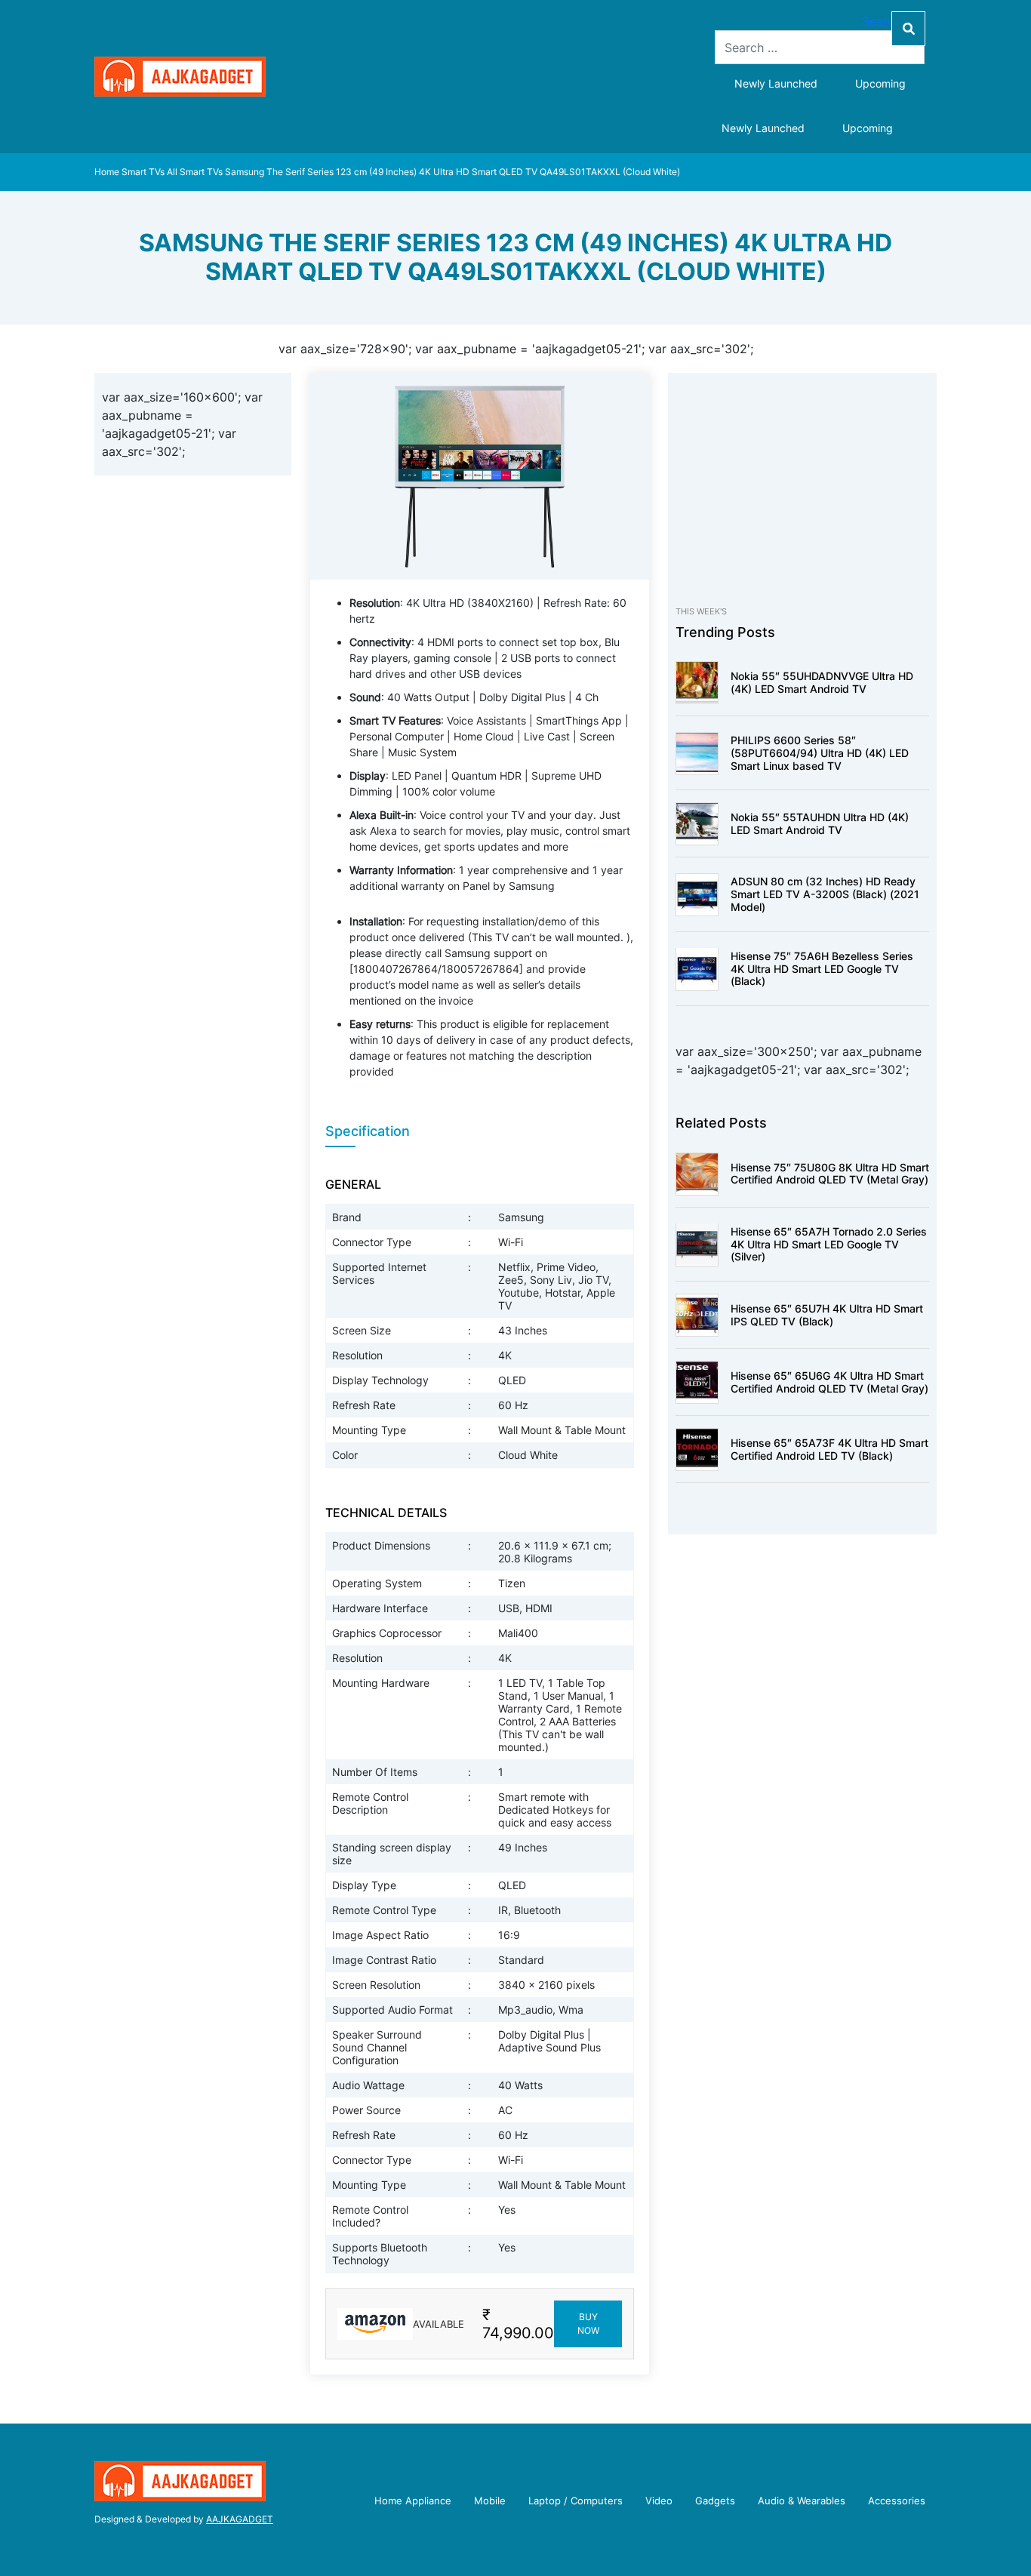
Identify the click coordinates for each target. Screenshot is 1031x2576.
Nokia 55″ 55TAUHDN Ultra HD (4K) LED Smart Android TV (820, 823)
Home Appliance (413, 2501)
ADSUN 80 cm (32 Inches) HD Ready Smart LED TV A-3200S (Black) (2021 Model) (825, 894)
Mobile (490, 2501)
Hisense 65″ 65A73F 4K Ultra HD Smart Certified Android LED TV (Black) (829, 1449)
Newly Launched (776, 83)
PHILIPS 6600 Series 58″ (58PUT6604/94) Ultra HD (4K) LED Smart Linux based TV (820, 753)
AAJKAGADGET (240, 2519)
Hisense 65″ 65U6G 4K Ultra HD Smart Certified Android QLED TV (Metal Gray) (829, 1382)
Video (659, 2501)
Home (107, 172)
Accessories (897, 2501)
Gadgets (715, 2501)
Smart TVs (143, 172)
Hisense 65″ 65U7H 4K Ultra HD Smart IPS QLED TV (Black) (827, 1315)
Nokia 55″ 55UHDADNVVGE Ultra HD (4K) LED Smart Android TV (822, 682)
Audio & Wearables (802, 2501)
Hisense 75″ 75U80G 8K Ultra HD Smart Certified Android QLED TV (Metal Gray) (830, 1173)
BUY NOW (588, 2324)
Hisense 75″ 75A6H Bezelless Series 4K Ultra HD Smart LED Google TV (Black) (822, 969)
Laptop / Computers (576, 2501)
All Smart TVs (195, 172)
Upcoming (880, 83)
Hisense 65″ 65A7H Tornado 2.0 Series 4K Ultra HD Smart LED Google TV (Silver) (829, 1244)
